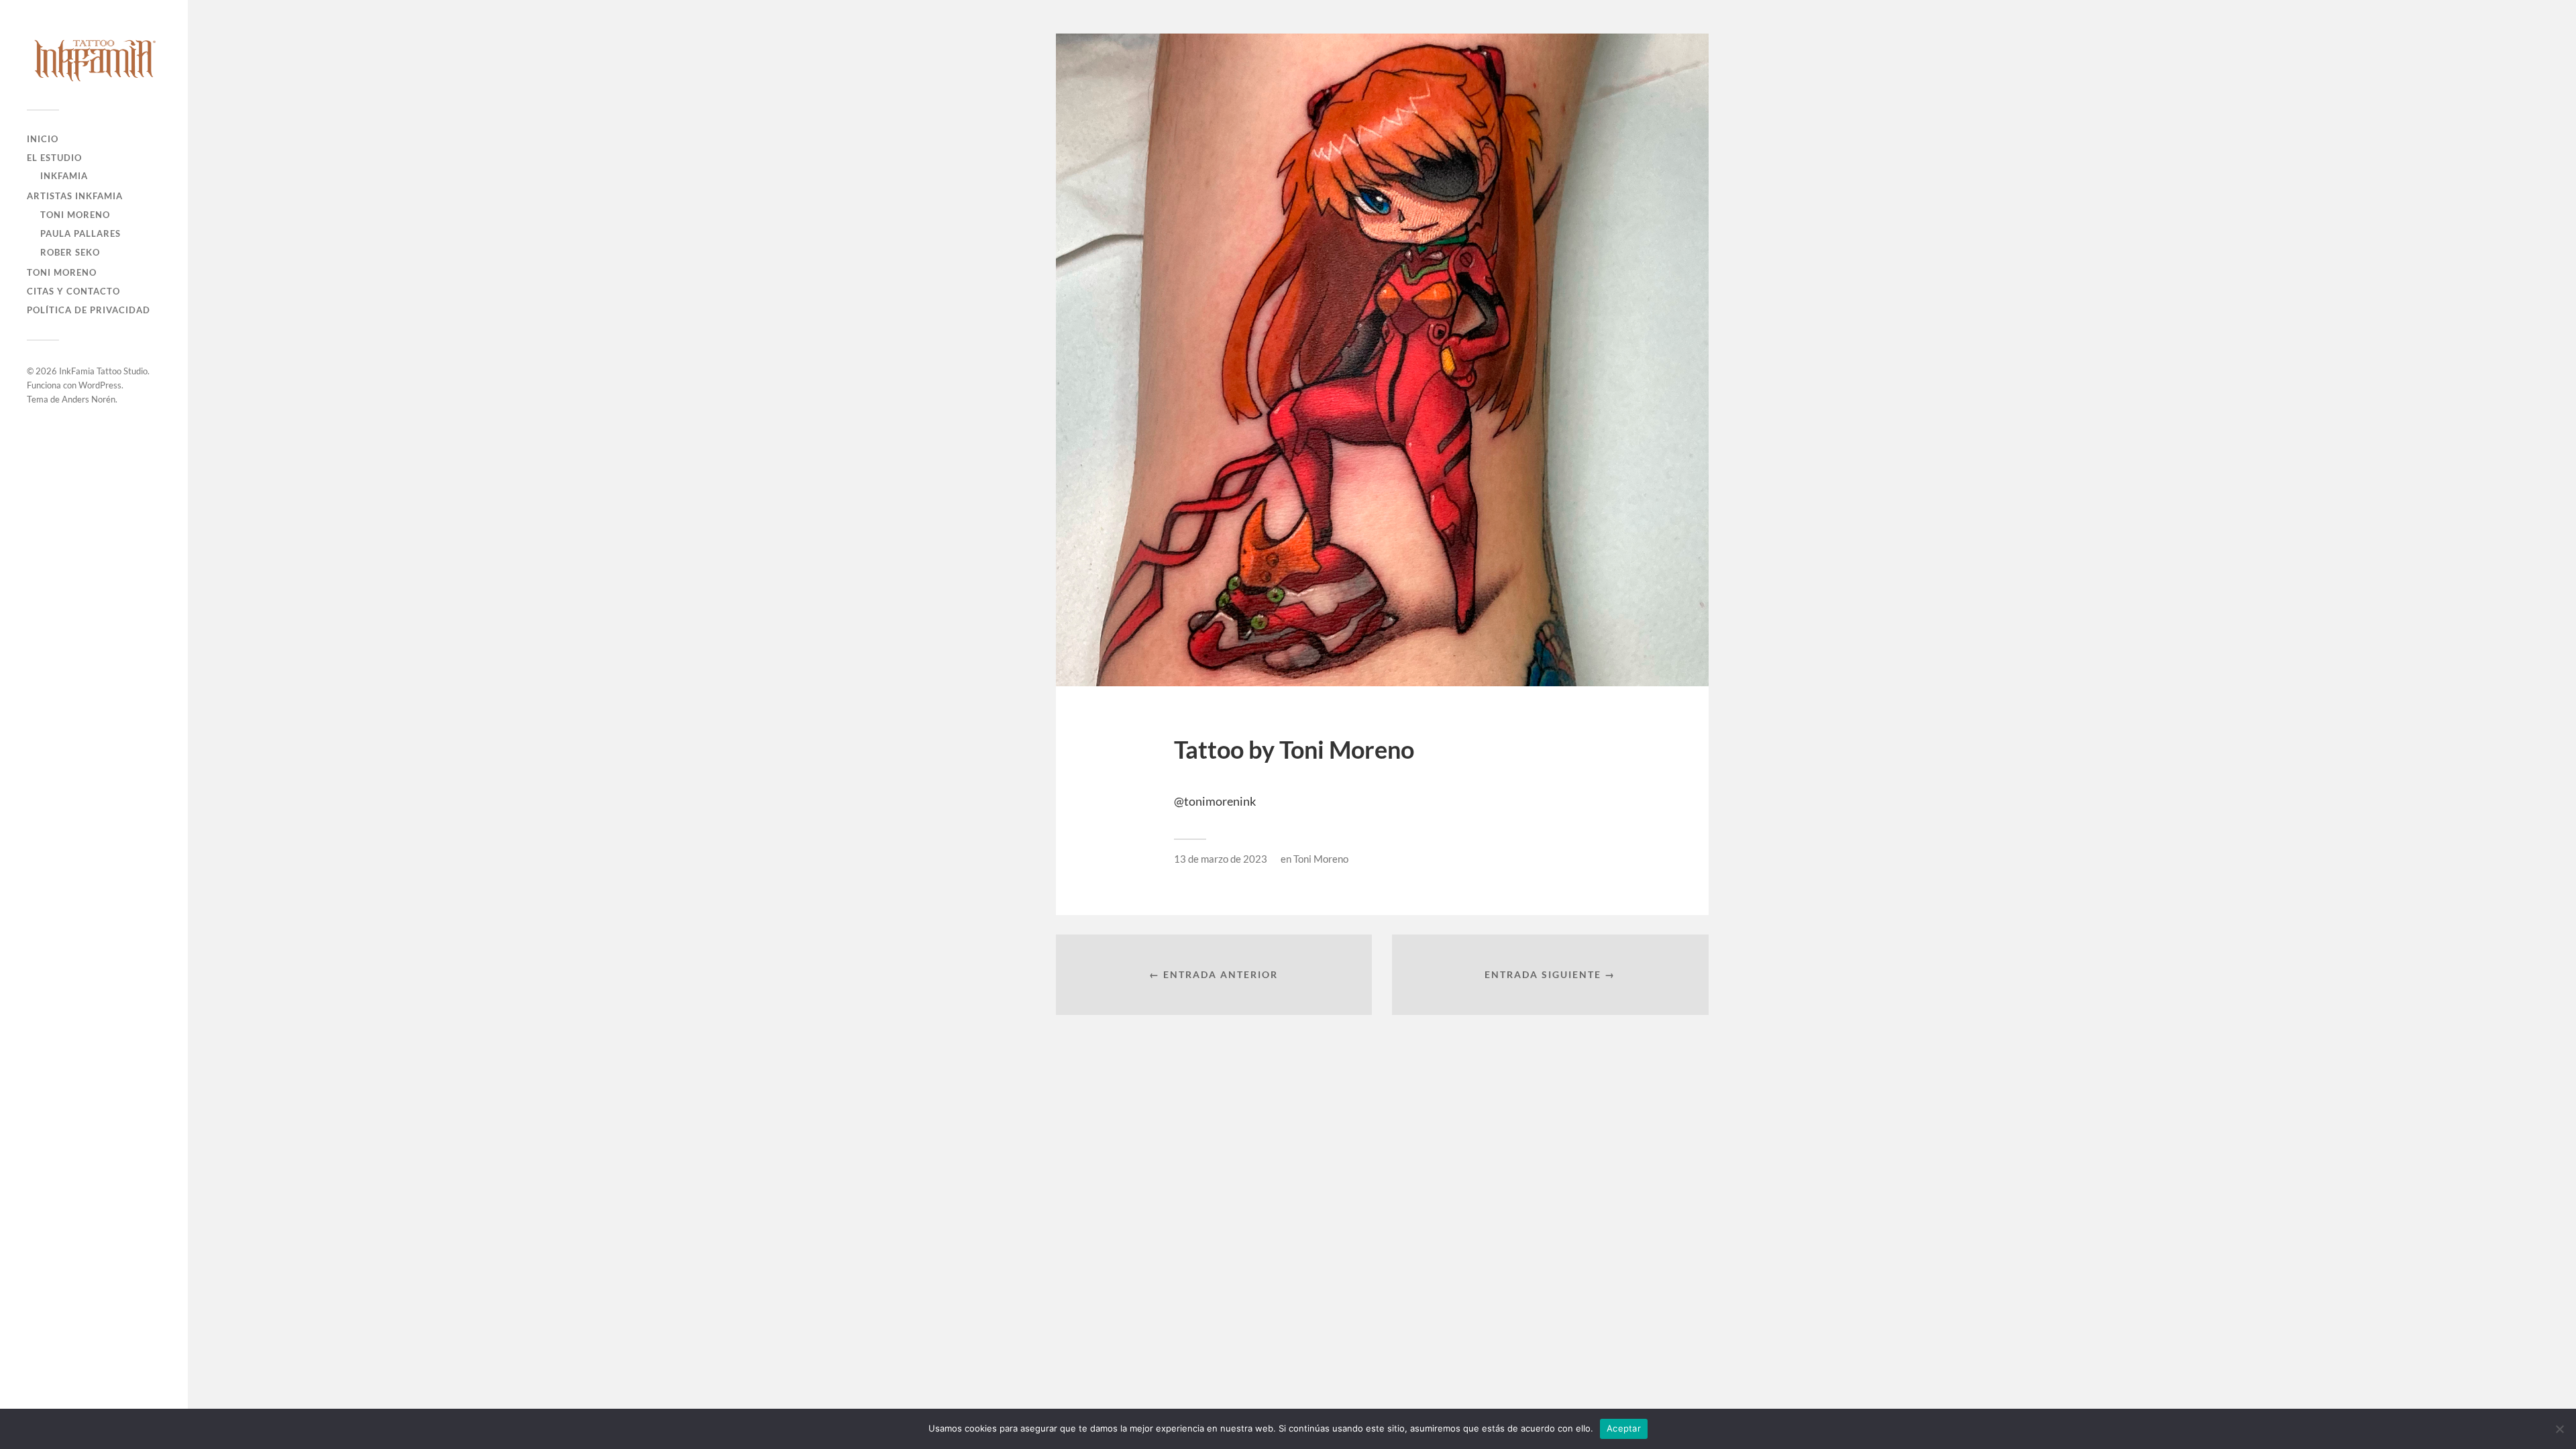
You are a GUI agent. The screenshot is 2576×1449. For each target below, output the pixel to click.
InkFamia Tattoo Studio (103, 371)
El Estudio (54, 158)
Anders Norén (89, 399)
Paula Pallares (80, 233)
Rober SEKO (70, 252)
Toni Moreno (75, 215)
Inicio (43, 139)
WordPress (100, 385)
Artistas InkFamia (75, 196)
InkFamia (64, 176)
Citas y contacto (73, 291)
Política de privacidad (89, 310)
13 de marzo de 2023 (1221, 859)
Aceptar (1624, 1428)
